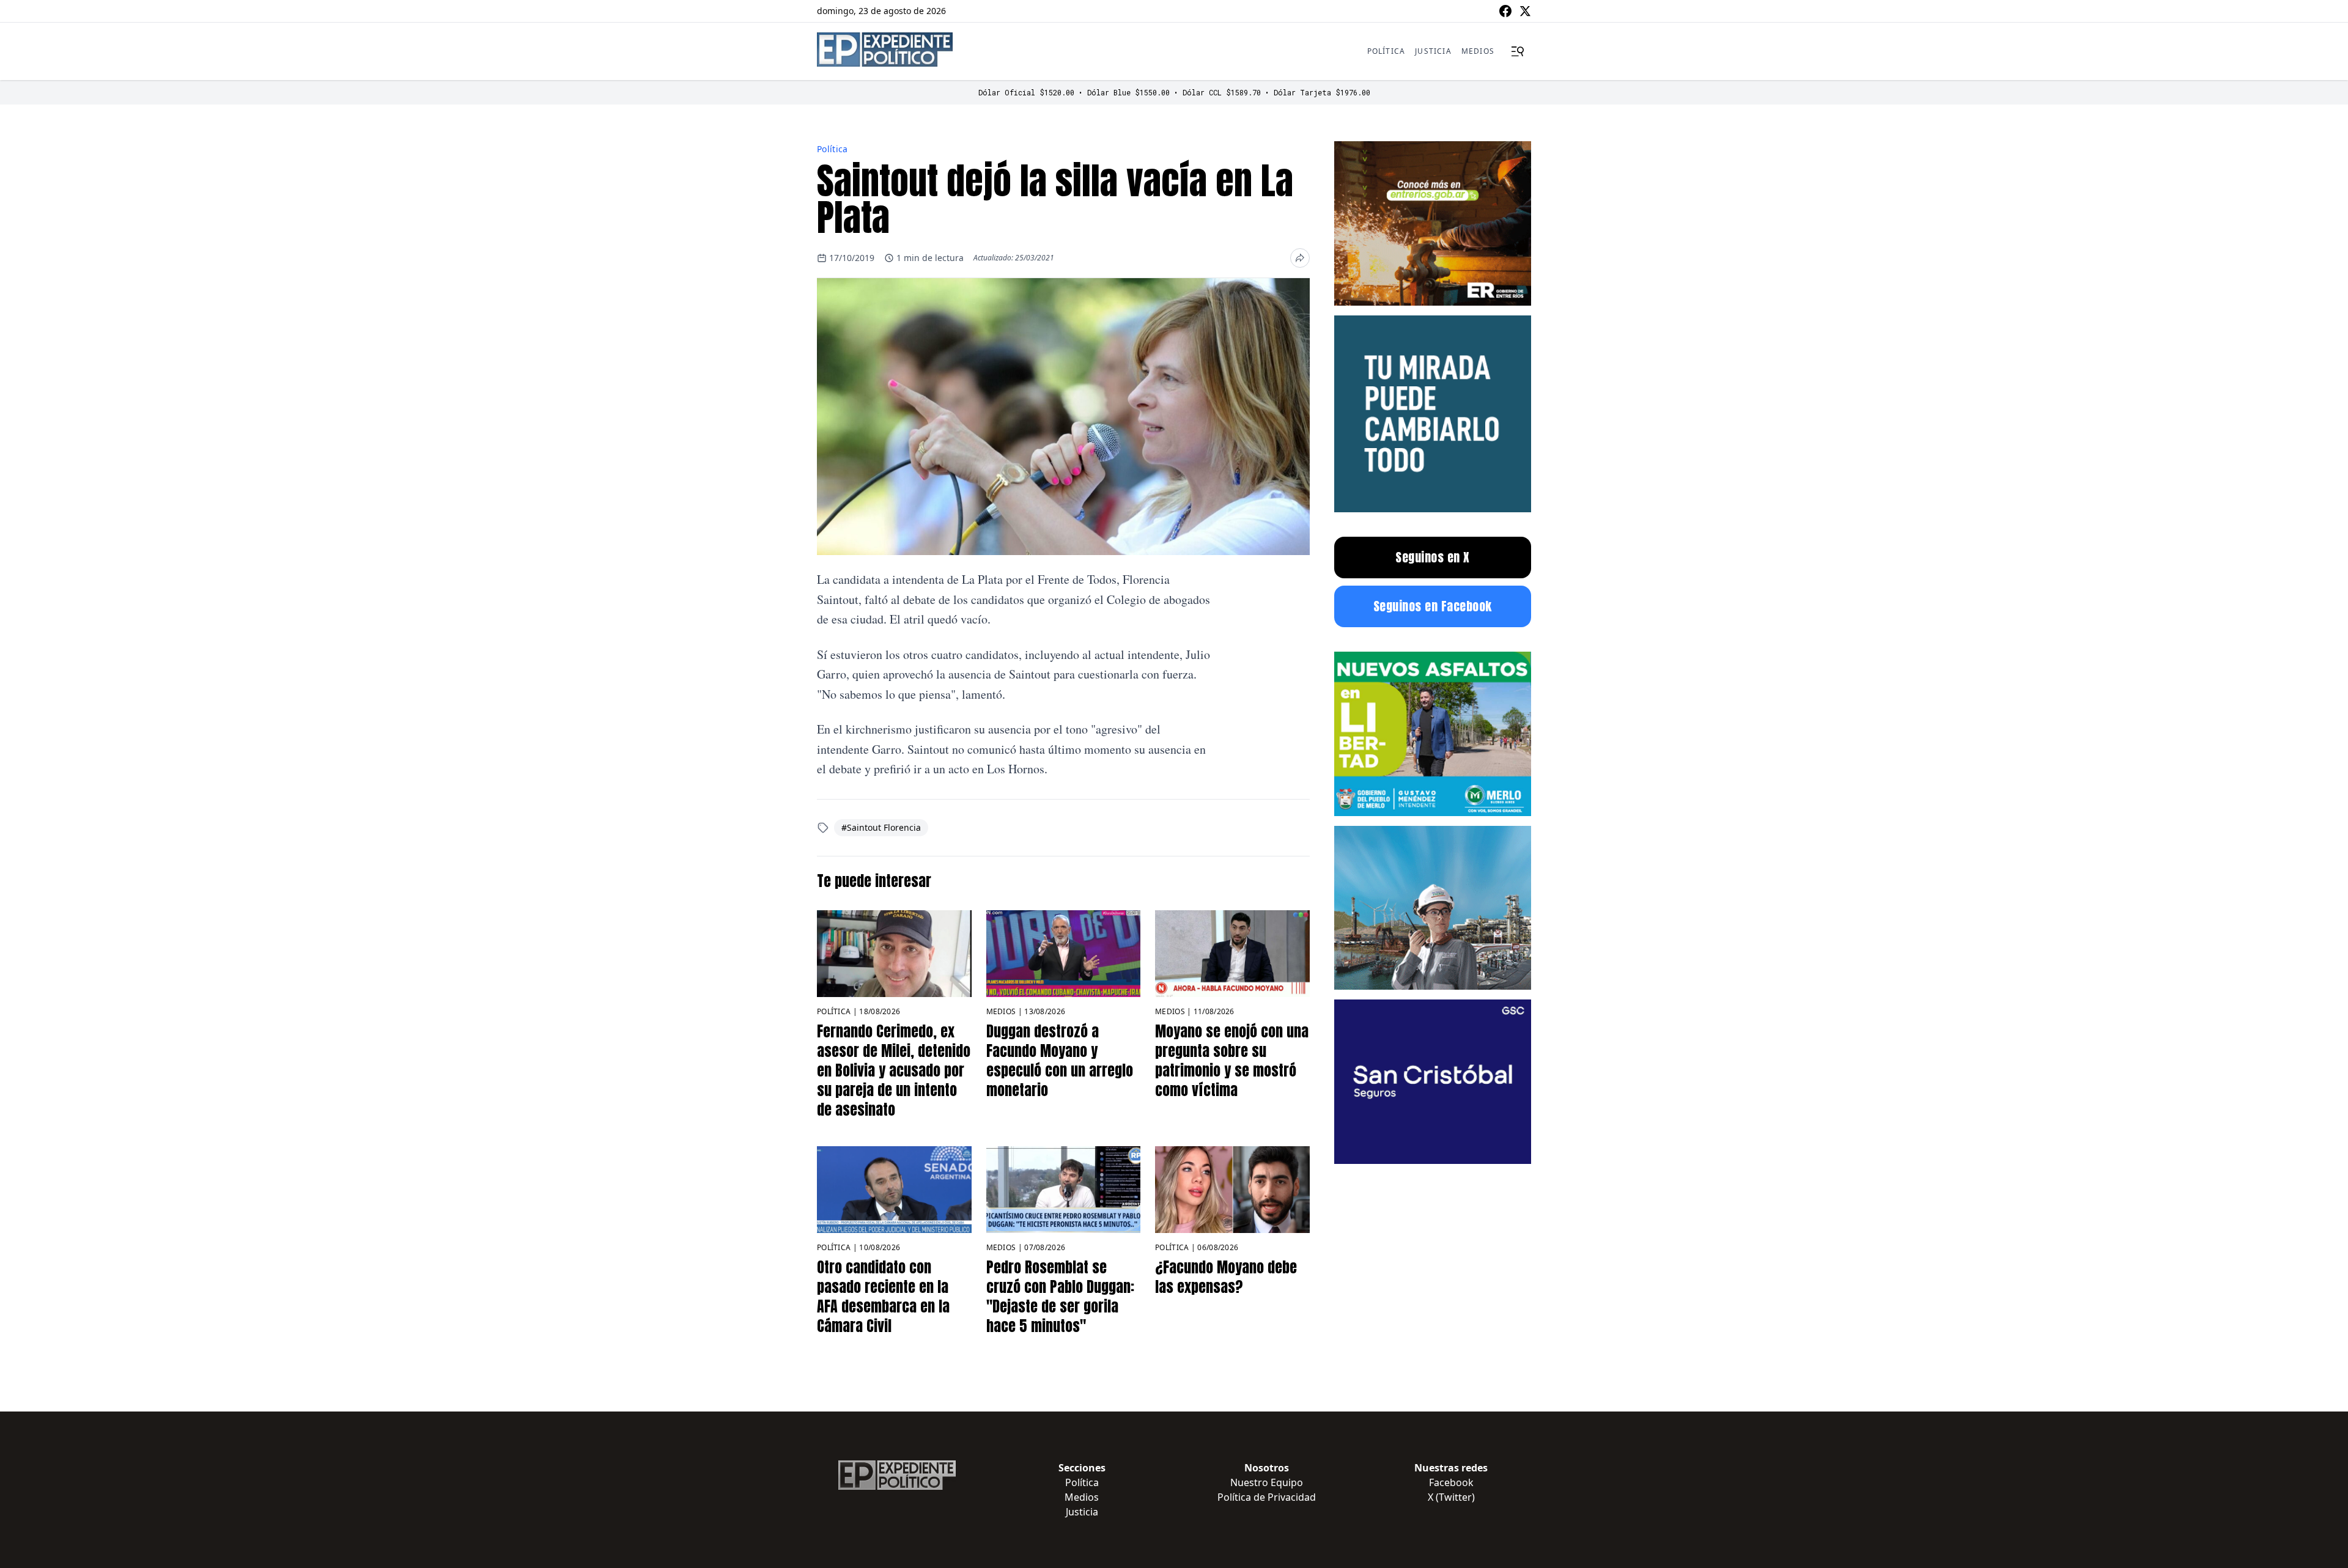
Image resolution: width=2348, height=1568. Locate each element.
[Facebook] (1505, 11)
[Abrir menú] (1518, 51)
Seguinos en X (1433, 557)
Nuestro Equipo (1267, 1482)
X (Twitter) (1451, 1497)
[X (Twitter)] (1525, 11)
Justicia (1433, 51)
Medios (1478, 51)
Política (1386, 51)
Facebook (1451, 1482)
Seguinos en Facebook (1433, 606)
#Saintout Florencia (881, 827)
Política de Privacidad (1267, 1497)
